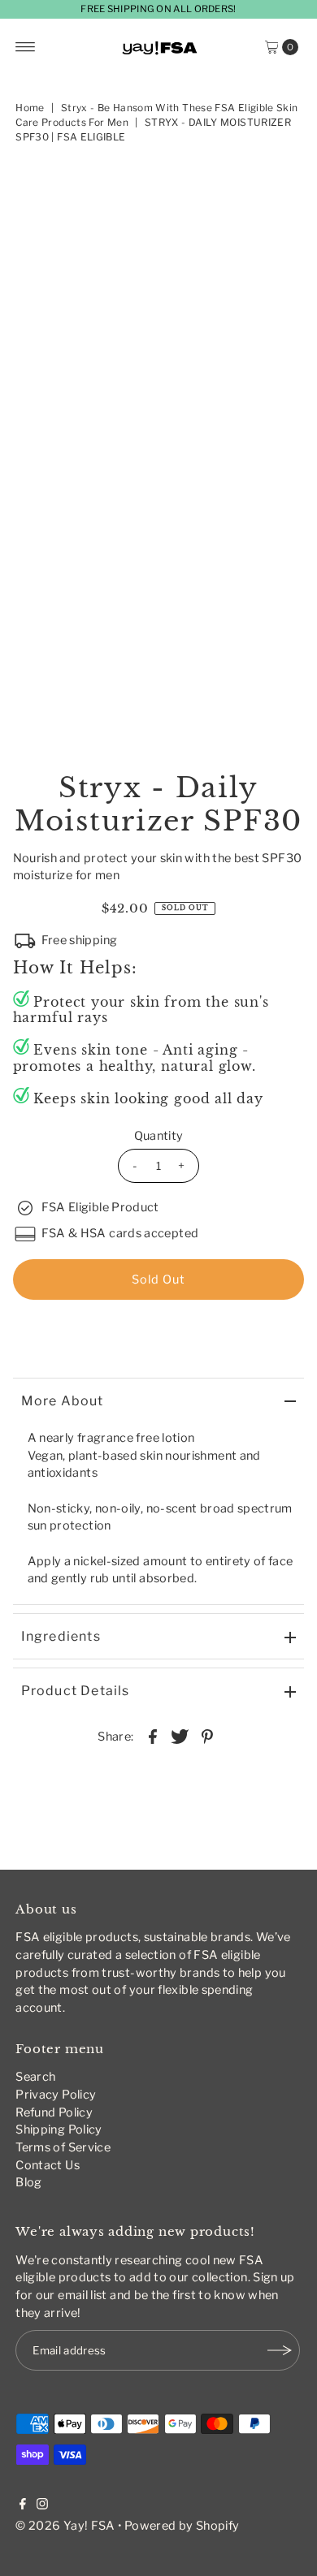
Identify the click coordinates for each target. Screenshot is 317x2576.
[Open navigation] (26, 47)
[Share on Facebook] (153, 1736)
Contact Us (48, 2165)
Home (30, 108)
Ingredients (61, 1636)
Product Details (76, 1691)
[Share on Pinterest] (207, 1736)
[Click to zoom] (278, 190)
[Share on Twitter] (180, 1736)
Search (35, 2077)
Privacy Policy (56, 2095)
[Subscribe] (280, 2350)
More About (63, 1401)
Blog (28, 2182)
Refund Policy (54, 2112)
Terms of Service (63, 2147)
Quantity (159, 1136)
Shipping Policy (59, 2129)
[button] (159, 1323)
